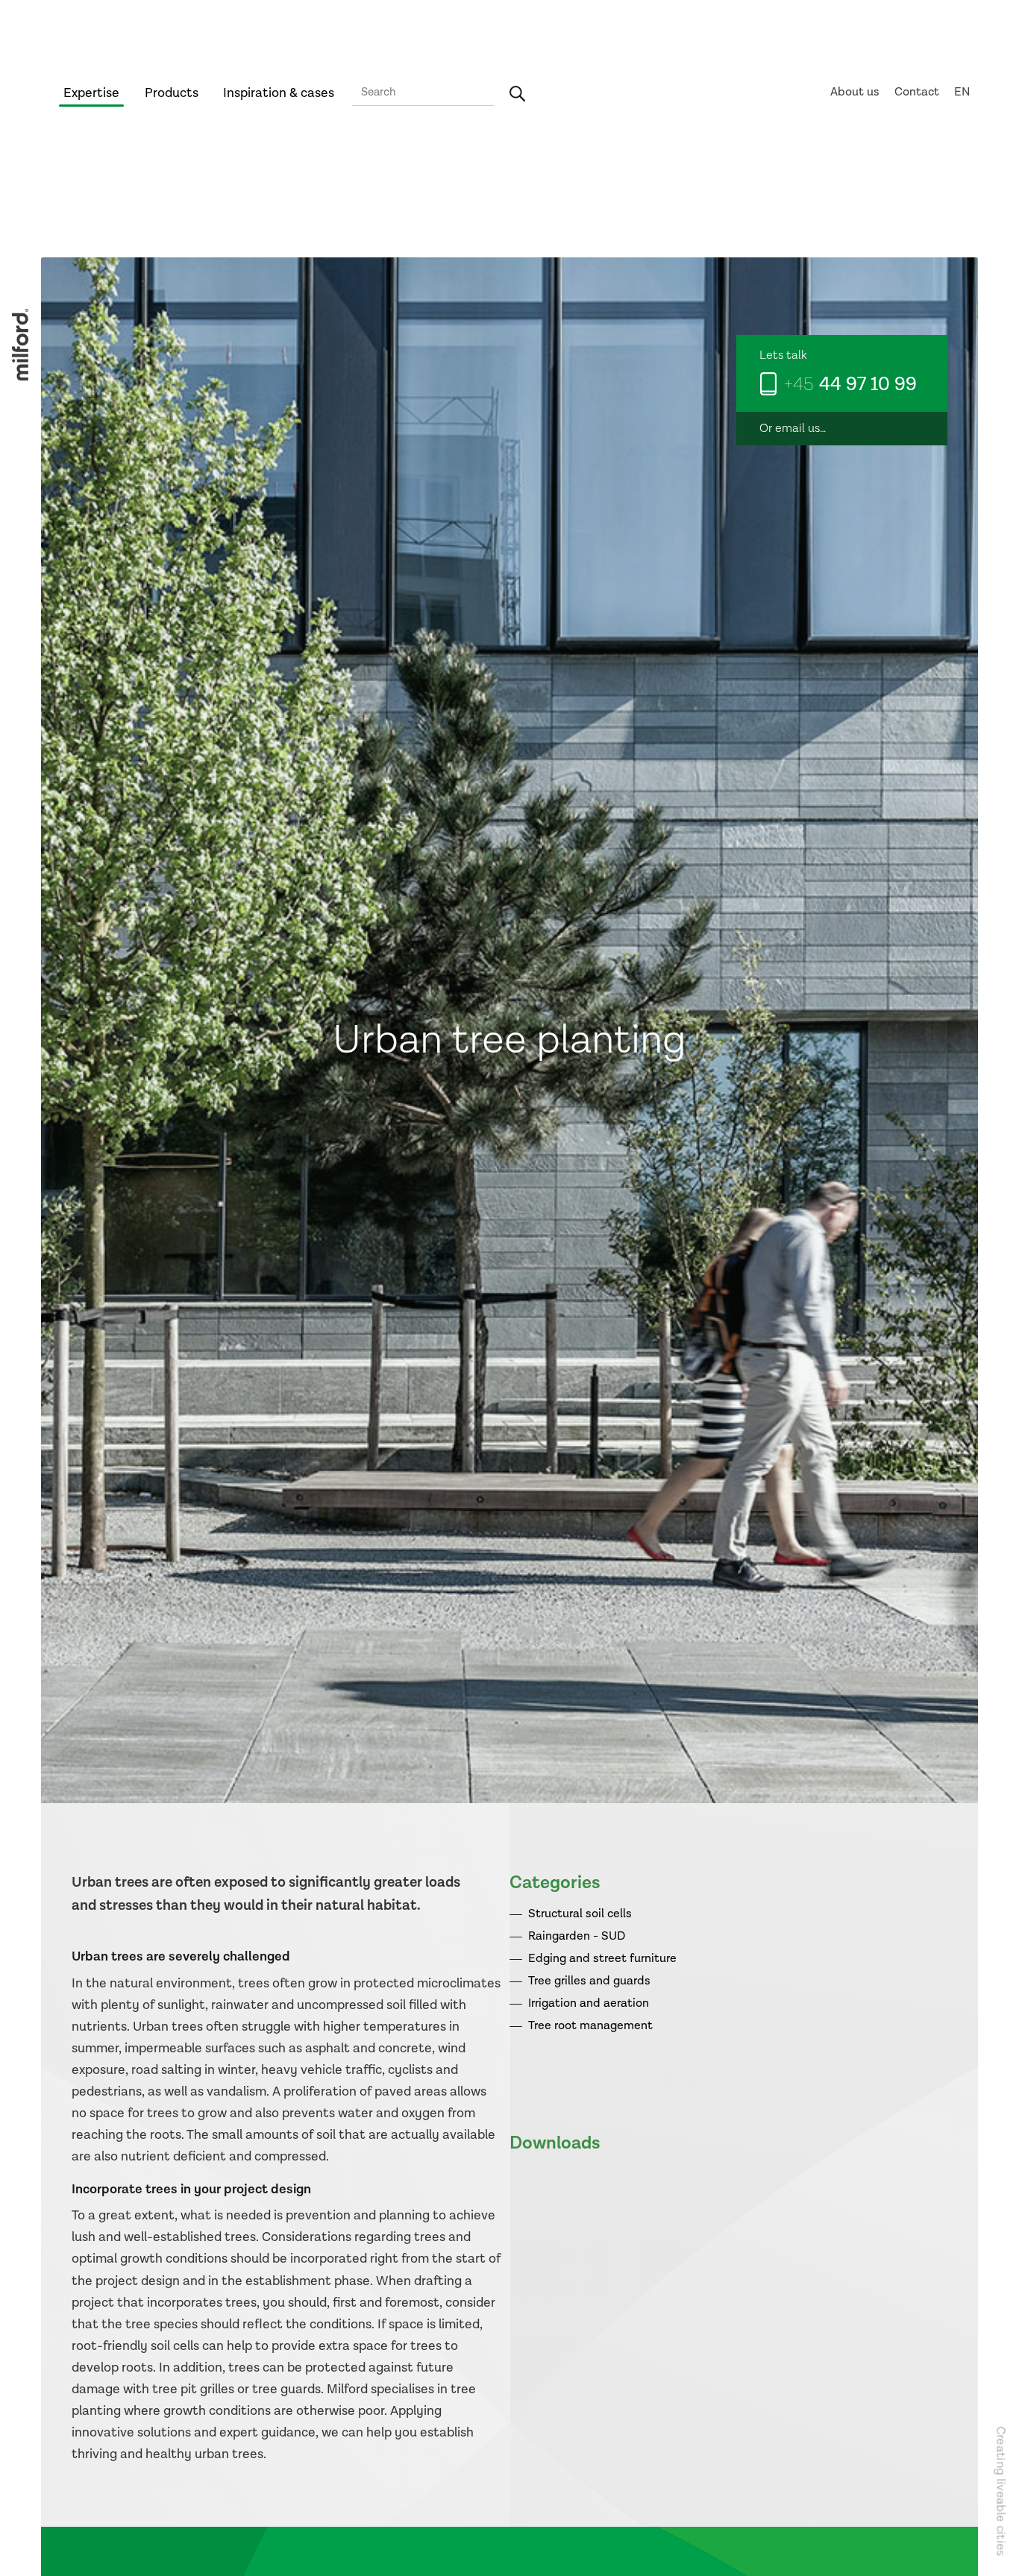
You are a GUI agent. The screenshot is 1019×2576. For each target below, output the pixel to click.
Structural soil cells (580, 1914)
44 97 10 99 (850, 385)
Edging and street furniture (602, 1959)
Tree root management (590, 2026)
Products (172, 93)
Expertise (91, 93)
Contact (917, 92)
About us (855, 92)
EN (962, 92)
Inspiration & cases (279, 93)
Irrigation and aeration (589, 2003)
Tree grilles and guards (589, 1981)
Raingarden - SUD (577, 1936)
